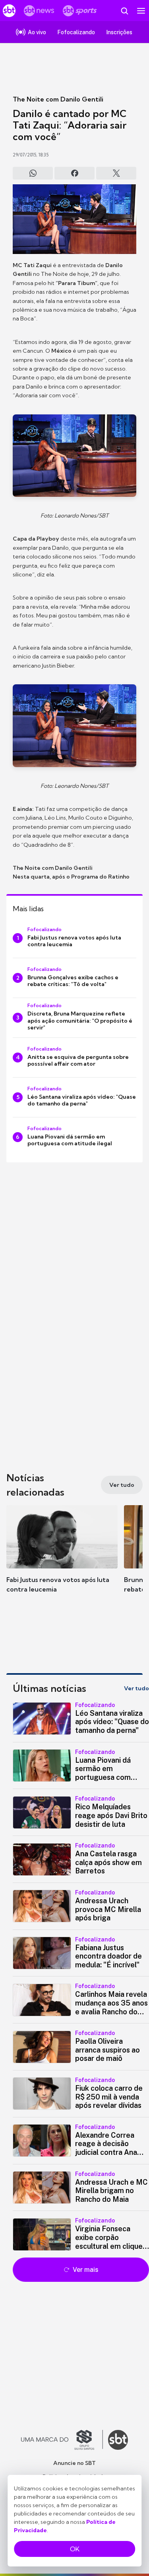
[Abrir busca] (124, 11)
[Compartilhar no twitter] (116, 173)
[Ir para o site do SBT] (118, 2440)
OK (75, 2549)
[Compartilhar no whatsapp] (33, 173)
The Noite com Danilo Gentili (58, 99)
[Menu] (141, 11)
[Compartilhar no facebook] (74, 173)
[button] (62, 1557)
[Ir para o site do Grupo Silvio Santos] (62, 2440)
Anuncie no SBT (74, 2463)
